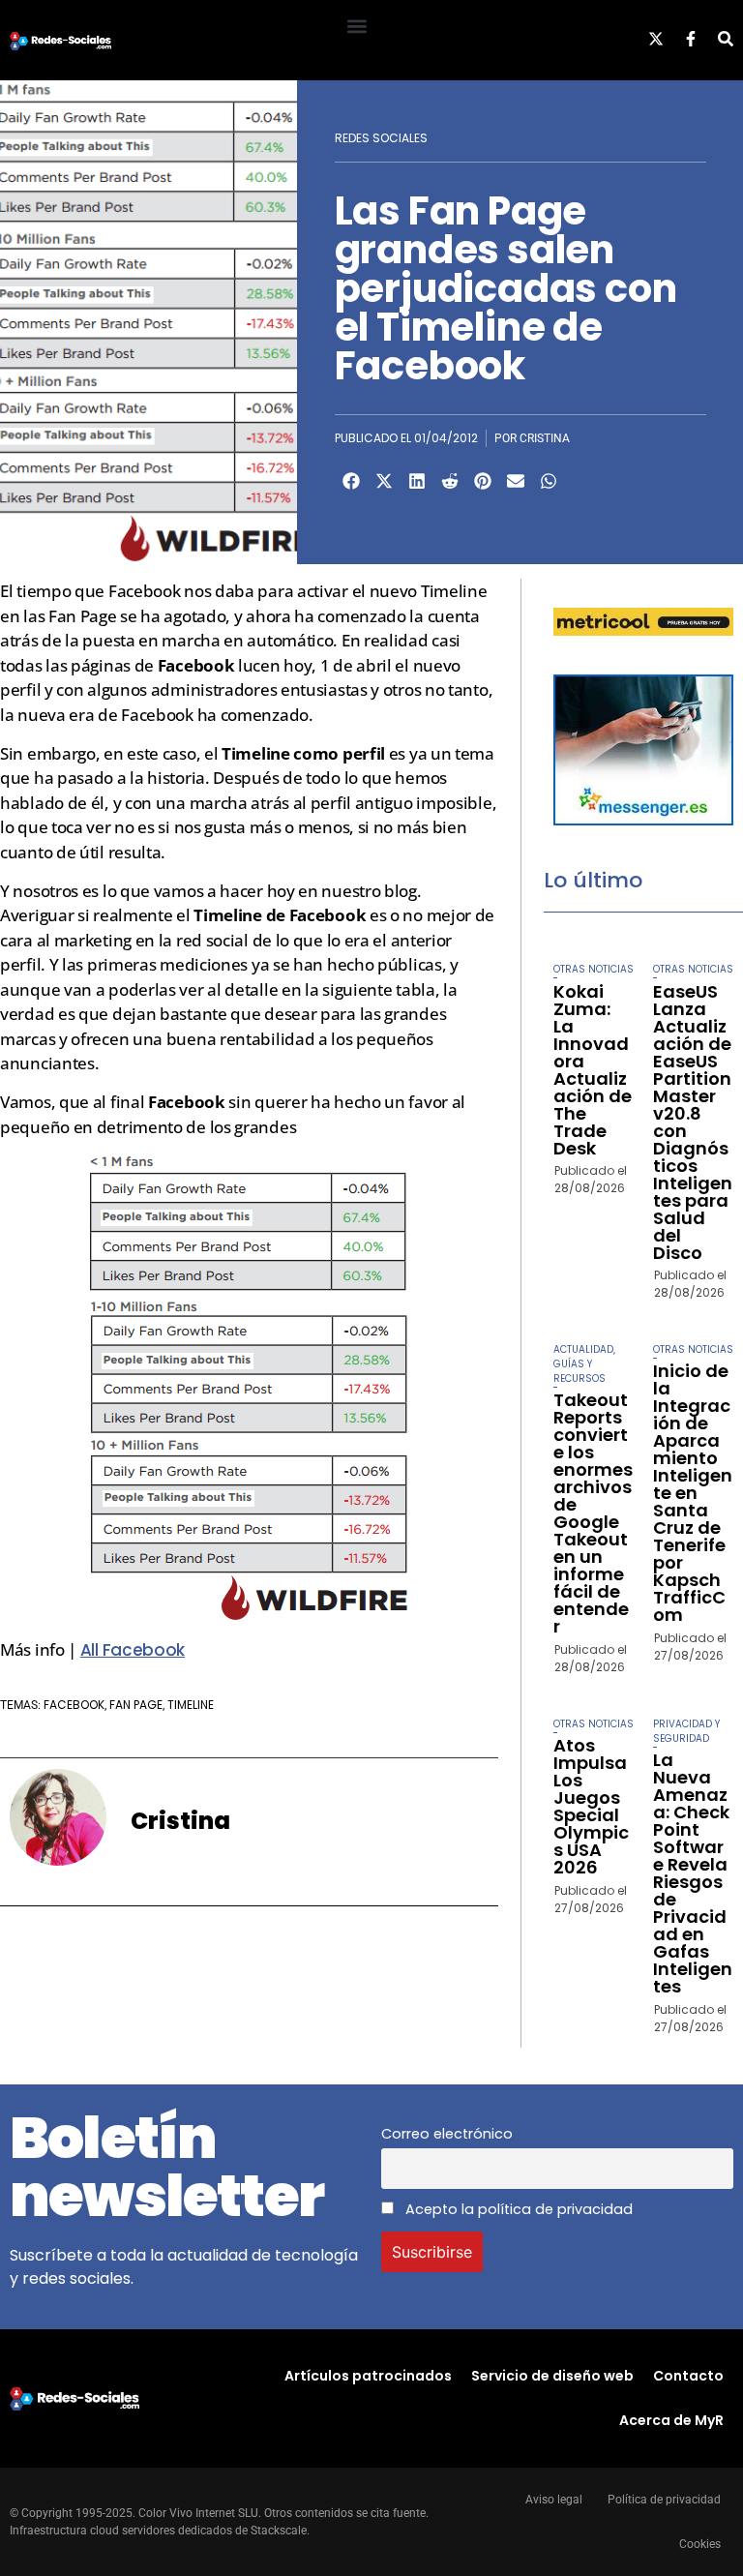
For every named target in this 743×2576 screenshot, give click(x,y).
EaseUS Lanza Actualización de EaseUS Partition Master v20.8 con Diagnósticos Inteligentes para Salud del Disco (693, 1122)
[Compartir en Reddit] (450, 481)
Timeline (191, 1705)
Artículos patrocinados (368, 2376)
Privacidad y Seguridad (686, 1731)
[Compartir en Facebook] (351, 481)
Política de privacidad (664, 2500)
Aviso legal (554, 2500)
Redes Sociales (381, 138)
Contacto (688, 2376)
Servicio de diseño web (552, 2376)
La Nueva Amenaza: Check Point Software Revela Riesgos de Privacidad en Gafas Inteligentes (693, 1873)
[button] (357, 26)
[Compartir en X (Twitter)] (384, 481)
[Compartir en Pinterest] (483, 481)
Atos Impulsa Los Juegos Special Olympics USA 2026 (591, 1806)
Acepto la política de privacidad (517, 2209)
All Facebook (133, 1650)
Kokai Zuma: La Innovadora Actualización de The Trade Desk (593, 1070)
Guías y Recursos (580, 1371)
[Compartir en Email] (516, 481)
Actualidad (583, 1349)
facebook (74, 1705)
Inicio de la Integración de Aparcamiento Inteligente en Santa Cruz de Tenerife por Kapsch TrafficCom (693, 1493)
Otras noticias (594, 969)
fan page (136, 1705)
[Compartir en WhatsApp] (549, 481)
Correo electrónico (447, 2134)
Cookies (700, 2544)
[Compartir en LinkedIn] (417, 481)
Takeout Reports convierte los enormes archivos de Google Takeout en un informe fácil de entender (593, 1513)
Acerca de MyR (671, 2420)
